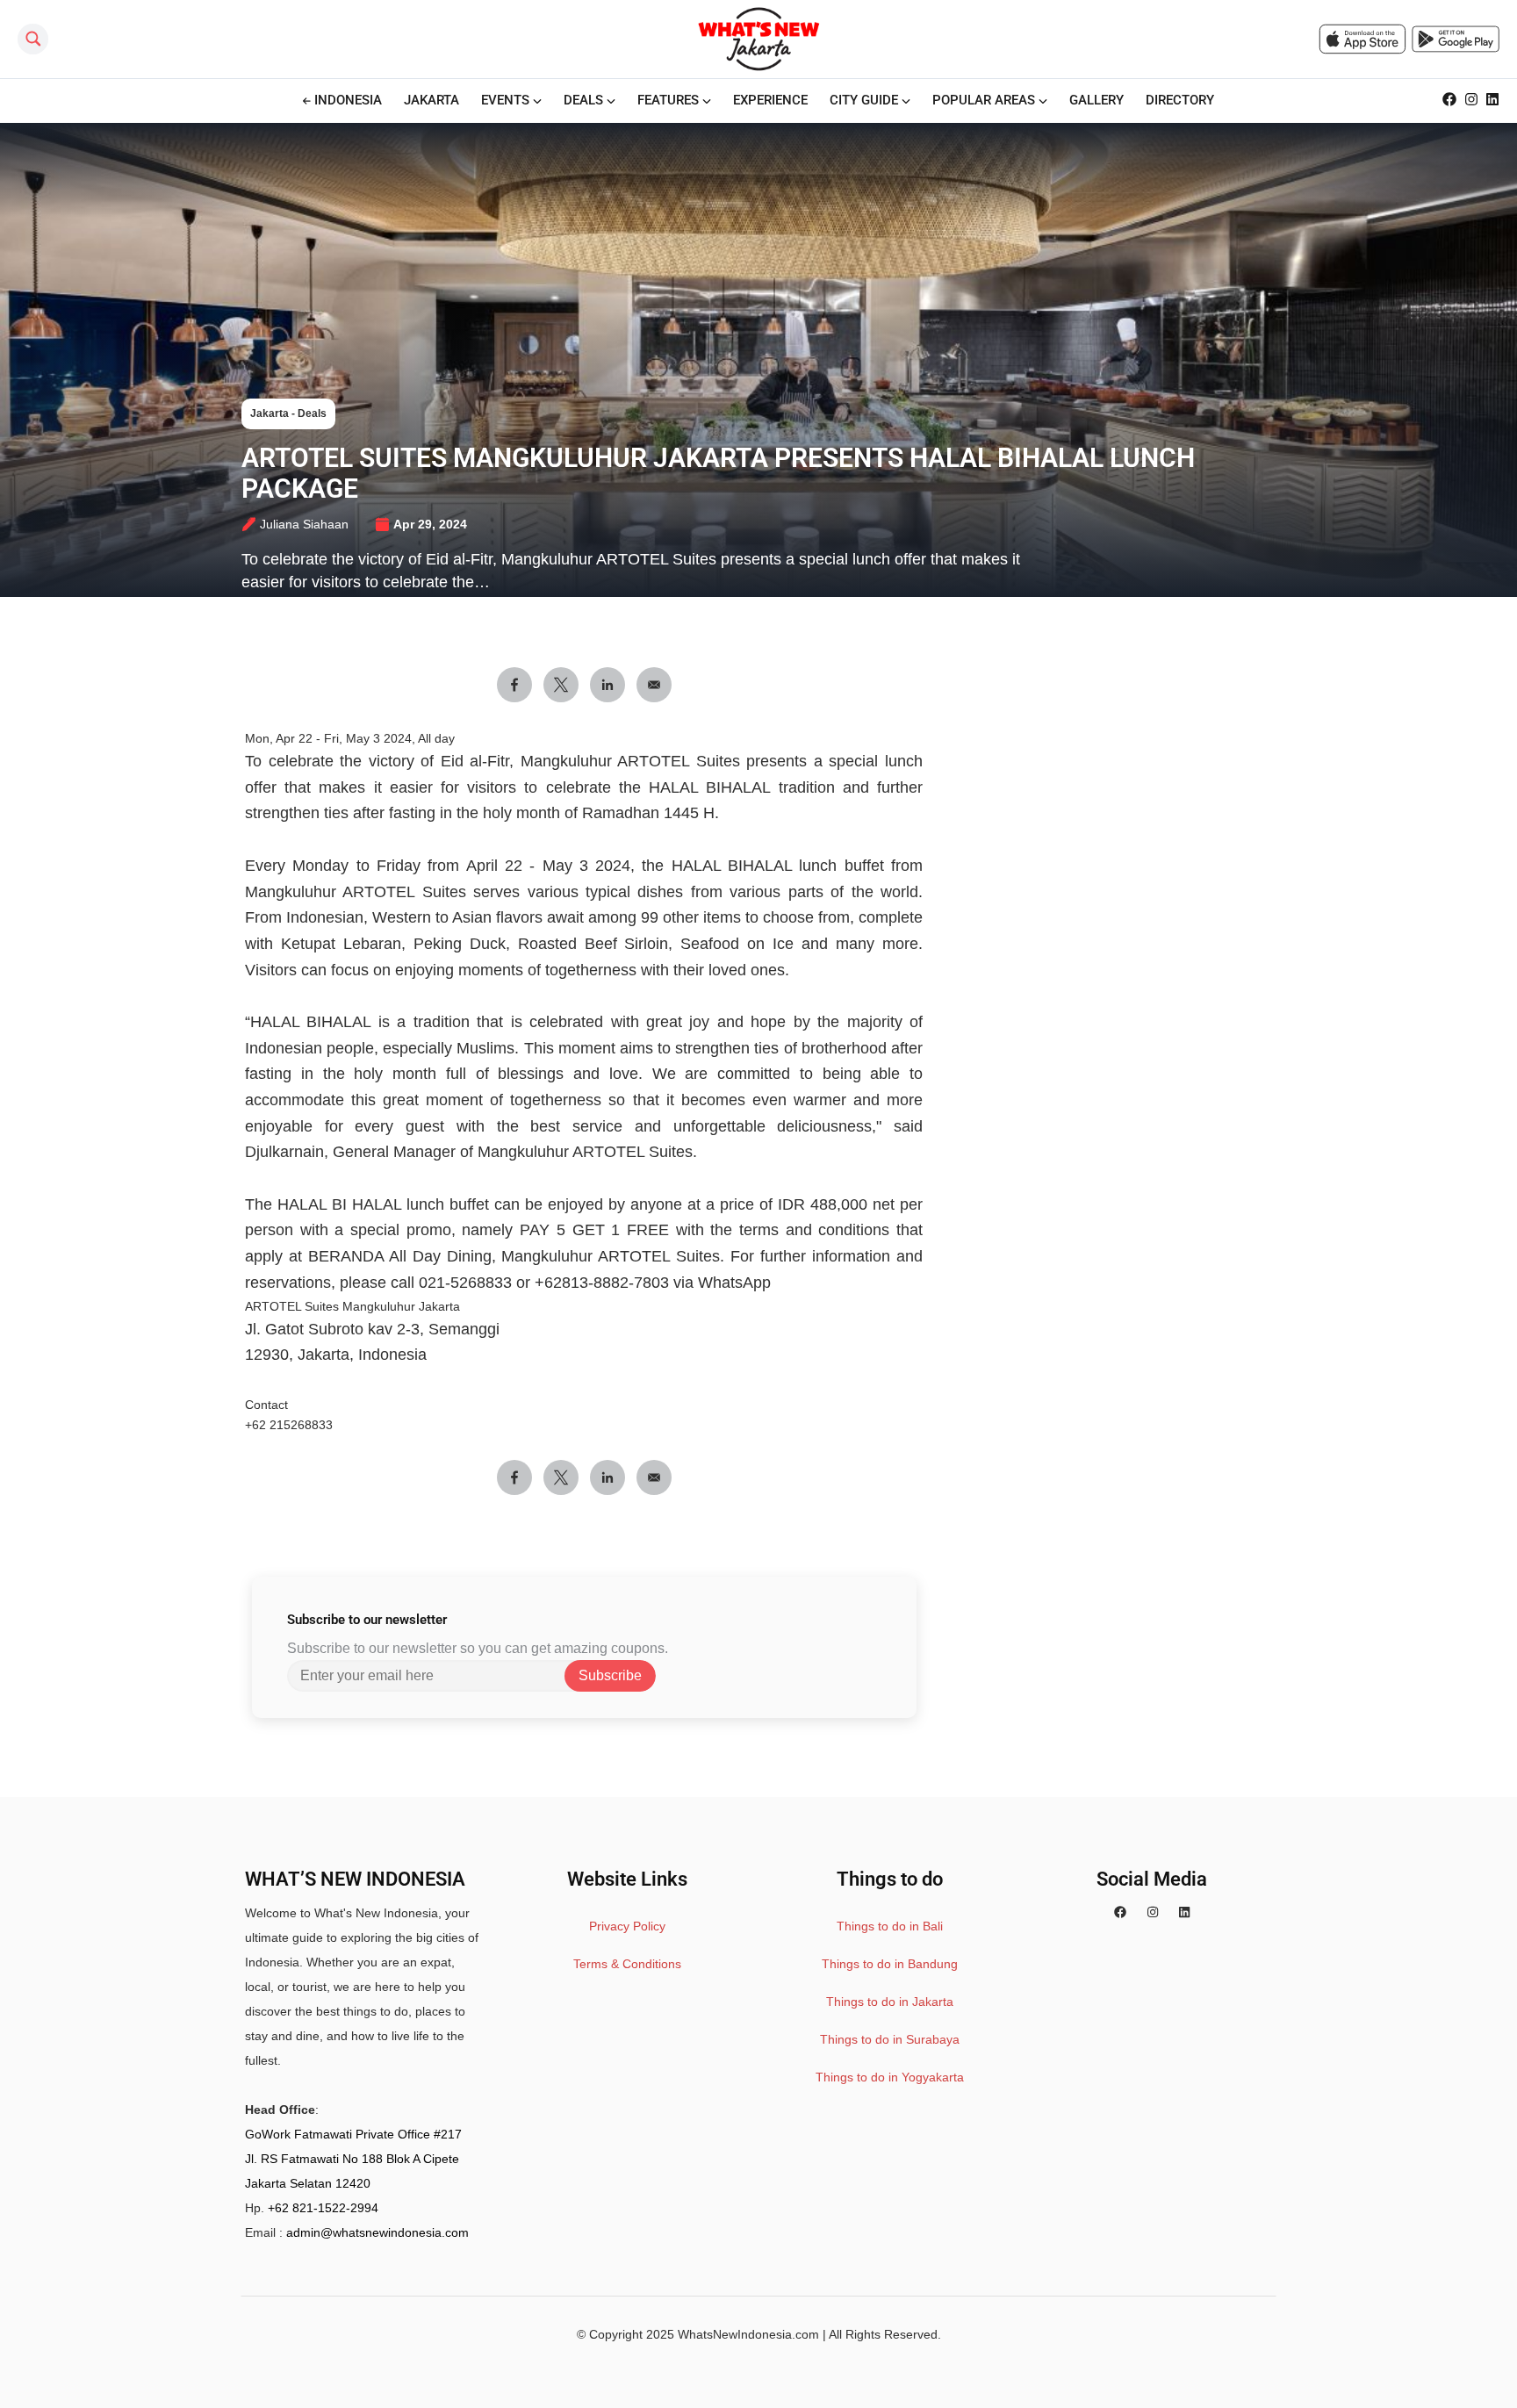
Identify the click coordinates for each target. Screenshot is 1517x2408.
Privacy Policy (627, 1926)
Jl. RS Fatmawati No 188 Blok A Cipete (352, 2159)
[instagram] (1153, 1913)
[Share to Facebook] (514, 685)
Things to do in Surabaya (890, 2039)
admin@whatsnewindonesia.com (377, 2232)
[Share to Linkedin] (608, 685)
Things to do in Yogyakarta (890, 2077)
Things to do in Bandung (890, 1964)
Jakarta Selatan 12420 (308, 2183)
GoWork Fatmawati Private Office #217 (353, 2134)
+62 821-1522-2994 (323, 2208)
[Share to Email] (654, 685)
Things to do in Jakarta (890, 2002)
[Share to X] (561, 685)
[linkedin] (1184, 1913)
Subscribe (610, 1675)
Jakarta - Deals (288, 413)
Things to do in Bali (890, 1926)
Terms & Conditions (627, 1964)
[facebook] (1120, 1913)
